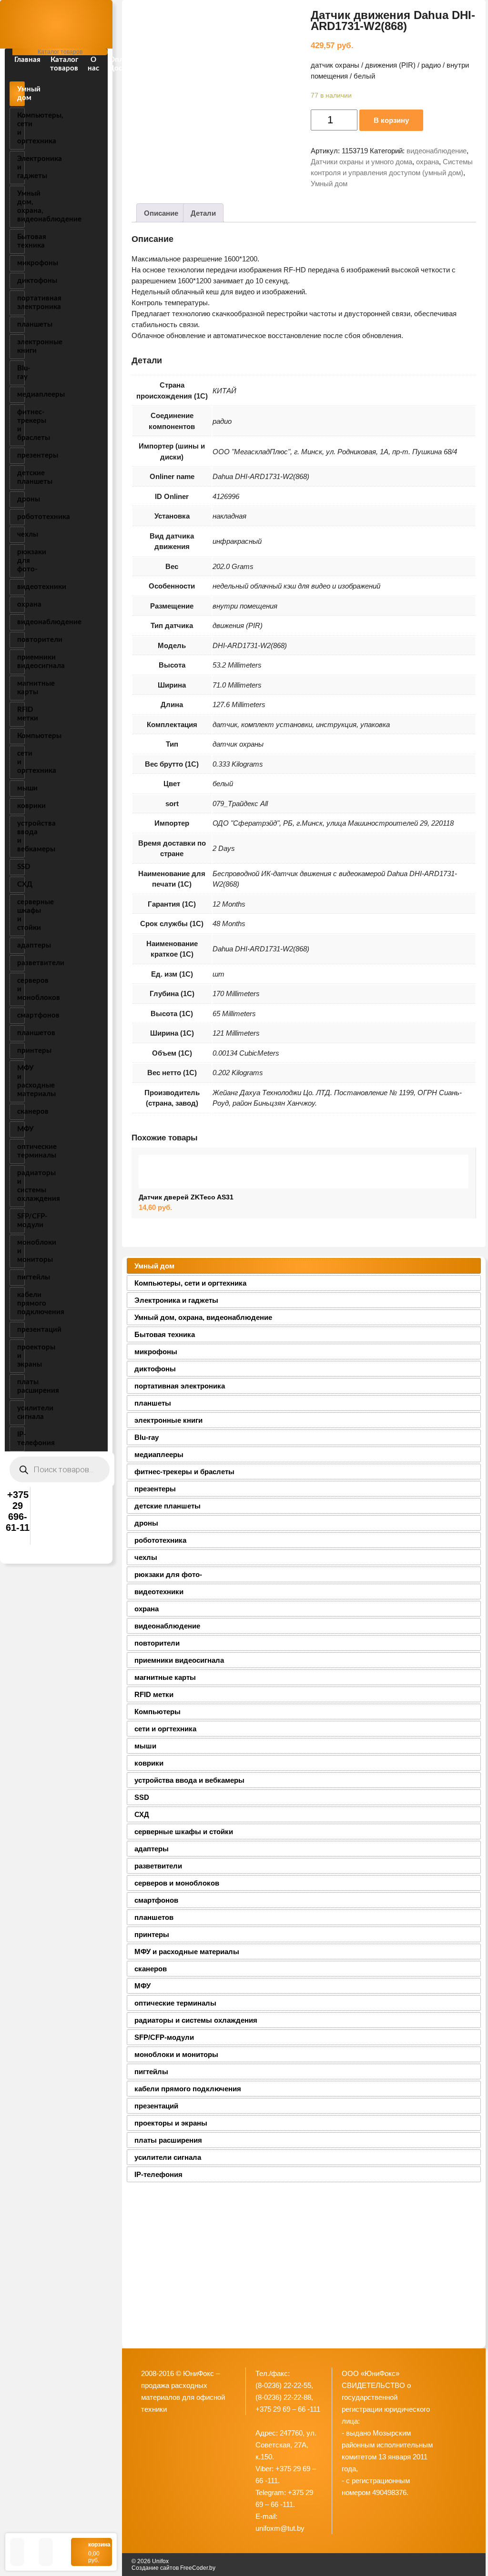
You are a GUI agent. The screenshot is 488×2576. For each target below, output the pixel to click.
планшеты (21, 324)
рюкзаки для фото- (21, 561)
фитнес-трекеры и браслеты (21, 425)
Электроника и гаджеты (21, 167)
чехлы (21, 534)
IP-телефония (21, 1439)
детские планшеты (21, 477)
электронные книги (21, 346)
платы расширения (21, 1386)
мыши (21, 788)
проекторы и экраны (21, 1356)
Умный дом (21, 94)
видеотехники (21, 587)
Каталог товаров (64, 64)
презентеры (21, 455)
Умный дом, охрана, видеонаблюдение (21, 206)
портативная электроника (21, 303)
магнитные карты (21, 688)
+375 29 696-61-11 (18, 1511)
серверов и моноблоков (21, 989)
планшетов (21, 1033)
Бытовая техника (21, 241)
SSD (21, 867)
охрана (21, 604)
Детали (203, 213)
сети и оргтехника (21, 762)
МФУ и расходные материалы (21, 1081)
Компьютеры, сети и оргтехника (21, 128)
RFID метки (21, 714)
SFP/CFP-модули (21, 1221)
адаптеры (21, 945)
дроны (21, 499)
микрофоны (21, 263)
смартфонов (21, 1015)
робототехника (21, 517)
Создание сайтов (155, 2568)
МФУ (21, 1129)
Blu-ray (21, 373)
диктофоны (21, 281)
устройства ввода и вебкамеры (21, 836)
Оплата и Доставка (125, 64)
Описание (161, 213)
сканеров (21, 1112)
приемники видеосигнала (21, 662)
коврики (21, 806)
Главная (27, 60)
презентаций (21, 1330)
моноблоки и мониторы (21, 1251)
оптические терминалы (21, 1151)
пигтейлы (21, 1277)
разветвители (21, 963)
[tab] (161, 213)
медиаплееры (21, 394)
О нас (93, 64)
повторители (21, 640)
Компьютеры (21, 736)
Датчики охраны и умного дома (361, 162)
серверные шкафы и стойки (21, 915)
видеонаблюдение (21, 622)
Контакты (167, 60)
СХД (21, 884)
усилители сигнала (21, 1413)
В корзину (391, 120)
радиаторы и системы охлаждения (21, 1186)
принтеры (21, 1051)
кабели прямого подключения (21, 1303)
